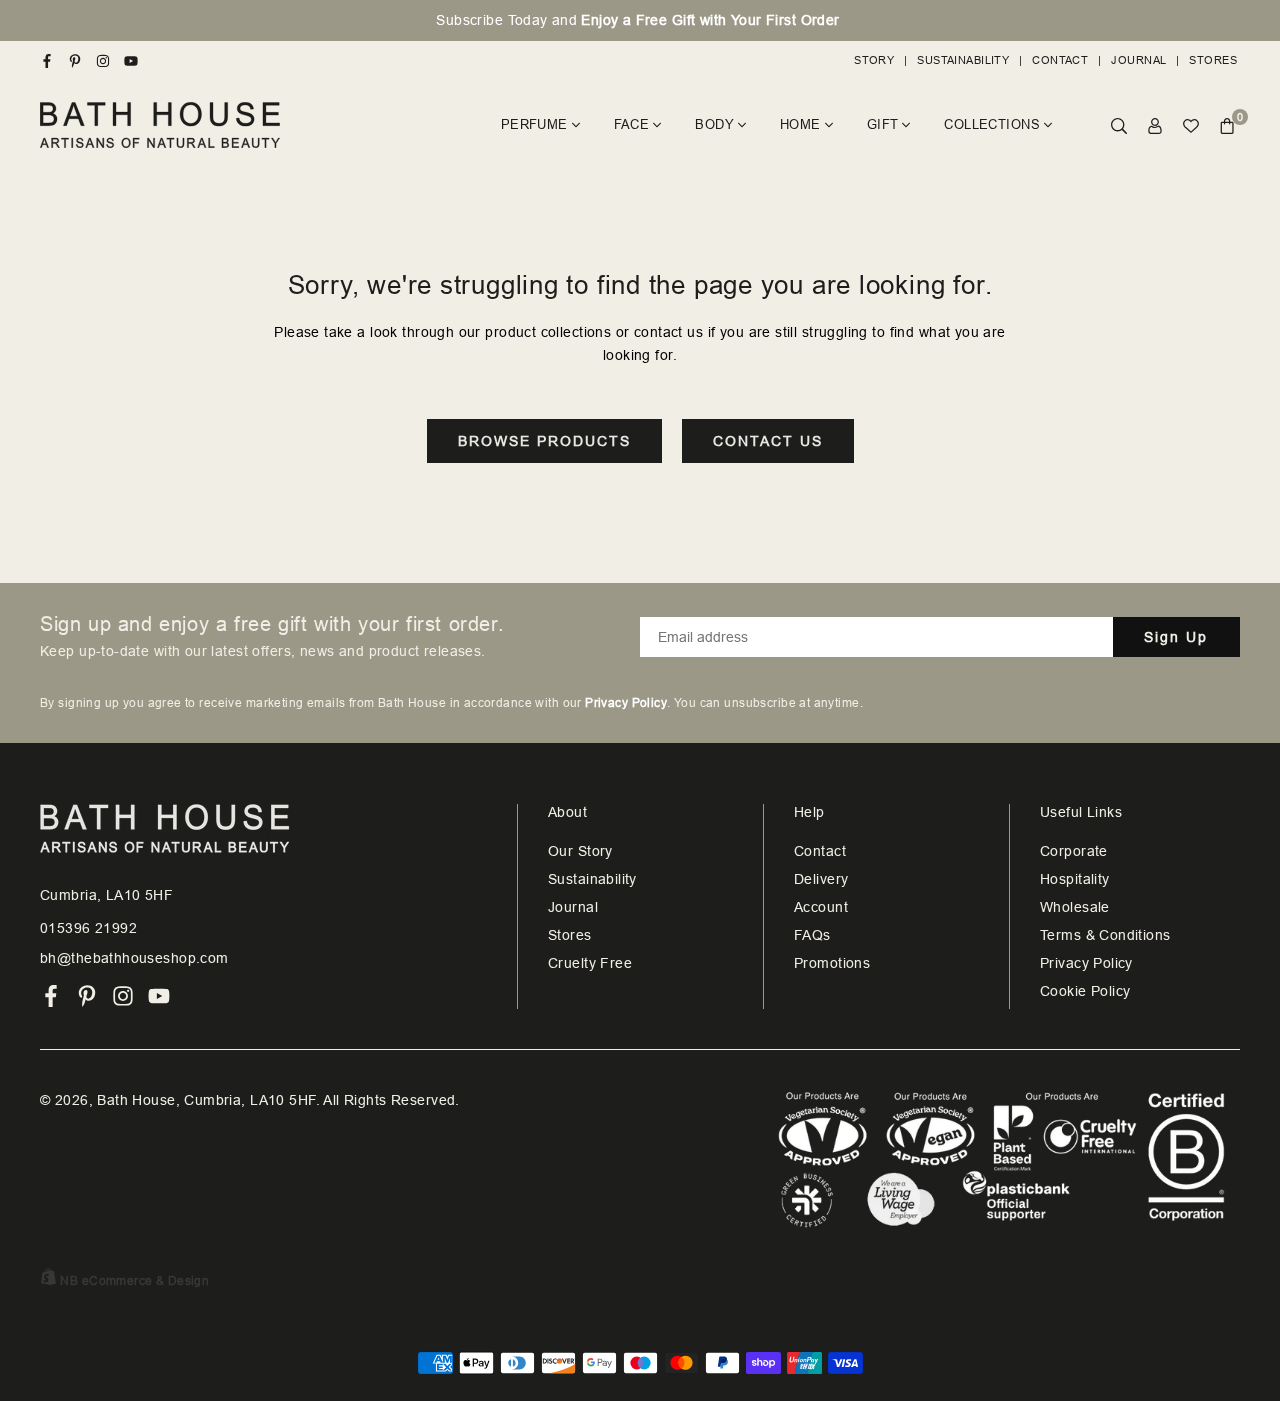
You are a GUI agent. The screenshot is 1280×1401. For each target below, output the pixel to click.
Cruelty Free (590, 963)
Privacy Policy (1086, 963)
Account (821, 907)
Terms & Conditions (1105, 935)
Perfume (534, 124)
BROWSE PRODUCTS (544, 441)
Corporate (1074, 851)
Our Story (580, 851)
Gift (883, 124)
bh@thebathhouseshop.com (134, 958)
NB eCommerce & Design (134, 1281)
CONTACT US (768, 441)
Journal (1138, 60)
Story (874, 60)
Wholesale (1075, 907)
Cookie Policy (1085, 991)
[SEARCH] (1119, 125)
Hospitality (1075, 879)
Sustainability (963, 60)
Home (800, 124)
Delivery (821, 879)
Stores (1213, 60)
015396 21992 (88, 928)
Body (714, 124)
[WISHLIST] (1191, 125)
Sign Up (1176, 637)
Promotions (832, 963)
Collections (992, 124)
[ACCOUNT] (1155, 125)
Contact (1060, 60)
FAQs (812, 935)
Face (632, 124)
